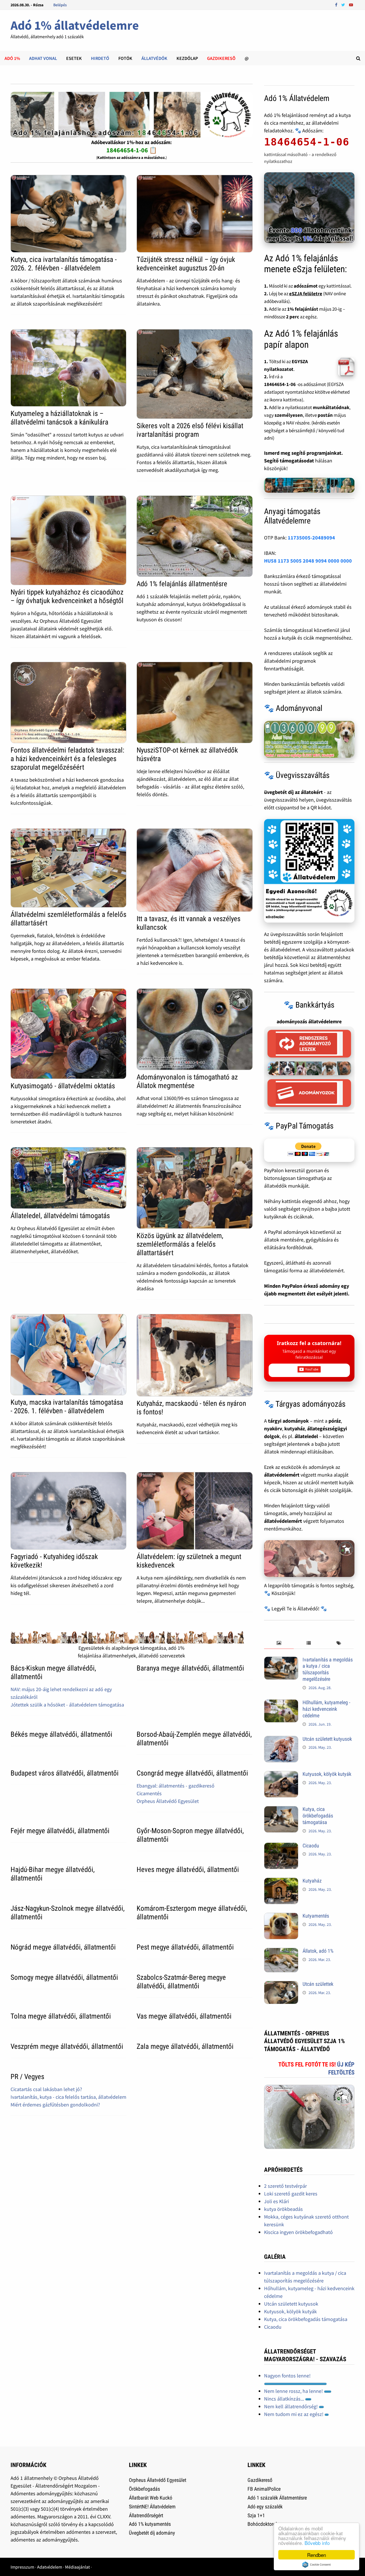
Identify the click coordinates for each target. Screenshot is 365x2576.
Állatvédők (154, 58)
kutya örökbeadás (283, 2209)
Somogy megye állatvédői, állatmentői (64, 1977)
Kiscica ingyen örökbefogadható (298, 2232)
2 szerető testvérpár (285, 2186)
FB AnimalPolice (264, 2489)
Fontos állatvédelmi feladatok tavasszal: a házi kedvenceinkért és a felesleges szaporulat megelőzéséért (67, 759)
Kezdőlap (187, 58)
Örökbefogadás (144, 2489)
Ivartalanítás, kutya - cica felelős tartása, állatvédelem (68, 2097)
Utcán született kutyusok (327, 1739)
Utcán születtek (318, 1984)
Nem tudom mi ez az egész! (294, 2414)
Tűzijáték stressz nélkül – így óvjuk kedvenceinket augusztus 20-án (186, 264)
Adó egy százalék (265, 2507)
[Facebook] (337, 4)
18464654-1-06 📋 (132, 150)
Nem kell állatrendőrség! (291, 2406)
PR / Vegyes (27, 2077)
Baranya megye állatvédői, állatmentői (190, 1668)
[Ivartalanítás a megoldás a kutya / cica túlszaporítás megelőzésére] (281, 1660)
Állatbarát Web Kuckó (151, 2498)
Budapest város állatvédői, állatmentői (65, 1773)
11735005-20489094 (311, 538)
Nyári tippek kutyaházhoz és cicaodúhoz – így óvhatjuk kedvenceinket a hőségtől (67, 596)
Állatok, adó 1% (318, 1951)
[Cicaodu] (281, 1846)
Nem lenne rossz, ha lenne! (294, 2391)
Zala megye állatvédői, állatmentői (185, 2046)
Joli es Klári (276, 2201)
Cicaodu (311, 1846)
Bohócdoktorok (263, 2524)
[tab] (279, 1643)
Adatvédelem (50, 2567)
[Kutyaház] (281, 1882)
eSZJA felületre (306, 294)
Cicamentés (149, 1793)
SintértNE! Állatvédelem (152, 2507)
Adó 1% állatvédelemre (75, 25)
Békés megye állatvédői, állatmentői (61, 1734)
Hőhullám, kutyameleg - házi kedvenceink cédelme (326, 1709)
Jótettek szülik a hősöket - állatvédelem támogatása (67, 1705)
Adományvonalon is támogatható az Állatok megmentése (187, 1081)
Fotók (125, 58)
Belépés (60, 5)
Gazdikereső (260, 2480)
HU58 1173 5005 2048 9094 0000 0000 (308, 561)
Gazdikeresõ (221, 58)
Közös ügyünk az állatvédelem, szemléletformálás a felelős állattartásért (180, 1244)
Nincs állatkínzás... (285, 2399)
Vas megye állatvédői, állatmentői (184, 2016)
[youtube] (351, 4)
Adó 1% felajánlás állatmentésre (182, 584)
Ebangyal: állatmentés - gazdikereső (176, 1786)
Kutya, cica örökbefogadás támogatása (318, 1816)
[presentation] (279, 1643)
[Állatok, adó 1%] (281, 1952)
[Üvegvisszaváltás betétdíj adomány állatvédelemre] (309, 871)
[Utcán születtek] (281, 1985)
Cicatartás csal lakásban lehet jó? (46, 2089)
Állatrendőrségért (146, 2515)
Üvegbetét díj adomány (152, 2533)
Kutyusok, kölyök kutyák (327, 1774)
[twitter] (344, 4)
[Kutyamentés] (281, 1917)
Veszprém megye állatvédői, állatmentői (67, 2046)
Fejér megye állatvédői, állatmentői (60, 1831)
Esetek (74, 58)
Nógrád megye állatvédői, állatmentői (63, 1947)
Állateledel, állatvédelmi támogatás (60, 1216)
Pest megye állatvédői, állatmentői (185, 1947)
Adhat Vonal (43, 58)
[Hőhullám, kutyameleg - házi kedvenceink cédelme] (281, 1703)
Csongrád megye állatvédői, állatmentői (192, 1773)
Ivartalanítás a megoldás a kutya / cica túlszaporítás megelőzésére (328, 1669)
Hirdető (100, 58)
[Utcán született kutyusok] (281, 1740)
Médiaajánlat (77, 2567)
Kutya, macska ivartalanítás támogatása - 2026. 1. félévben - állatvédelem (67, 1407)
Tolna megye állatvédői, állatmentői (61, 2016)
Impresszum (22, 2567)
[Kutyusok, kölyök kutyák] (281, 1775)
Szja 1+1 (256, 2515)
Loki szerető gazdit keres (291, 2194)
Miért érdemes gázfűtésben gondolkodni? (55, 2105)
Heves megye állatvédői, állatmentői (188, 1870)
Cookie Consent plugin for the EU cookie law (317, 2565)
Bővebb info (317, 2543)
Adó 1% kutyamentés (150, 2524)
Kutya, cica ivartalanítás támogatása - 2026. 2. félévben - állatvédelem (64, 264)
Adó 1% (12, 58)
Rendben (317, 2555)
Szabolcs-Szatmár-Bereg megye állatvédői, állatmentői (181, 1982)
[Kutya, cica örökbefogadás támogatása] (281, 1810)
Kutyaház (312, 1881)
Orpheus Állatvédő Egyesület (168, 1801)
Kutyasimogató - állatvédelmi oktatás (63, 1086)
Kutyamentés (316, 1916)
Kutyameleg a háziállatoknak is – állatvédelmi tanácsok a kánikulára (59, 418)
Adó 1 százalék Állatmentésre (277, 2498)
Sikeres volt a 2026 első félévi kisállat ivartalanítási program (190, 430)
